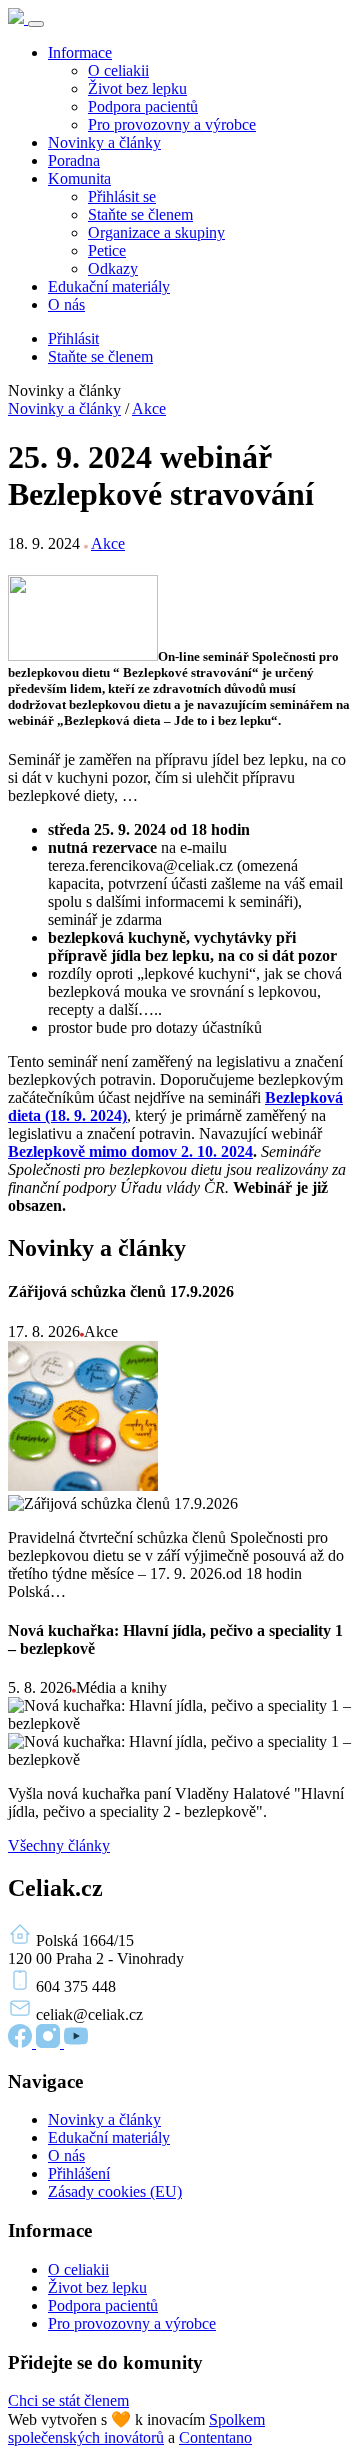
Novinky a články (104, 142)
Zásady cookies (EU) (115, 2191)
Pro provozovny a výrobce (172, 124)
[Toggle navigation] (36, 24)
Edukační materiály (109, 286)
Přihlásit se (122, 196)
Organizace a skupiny (156, 232)
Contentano (215, 2437)
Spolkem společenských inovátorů (136, 2428)
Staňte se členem (140, 214)
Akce (149, 408)
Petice (107, 250)
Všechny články (59, 1845)
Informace (80, 52)
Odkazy (113, 268)
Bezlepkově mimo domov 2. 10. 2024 (130, 1151)
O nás (66, 304)
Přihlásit (73, 338)
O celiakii (118, 70)
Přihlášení (79, 2173)
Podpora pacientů (143, 106)
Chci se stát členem (68, 2400)
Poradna (74, 160)
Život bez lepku (137, 88)
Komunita (79, 178)
